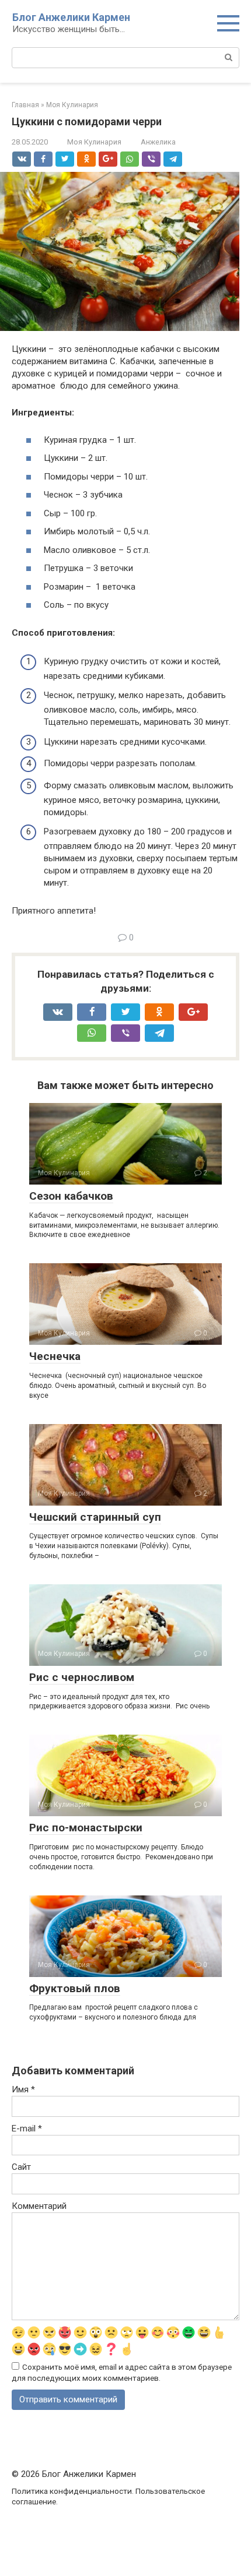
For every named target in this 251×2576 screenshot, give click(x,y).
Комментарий (39, 2206)
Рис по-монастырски (86, 1828)
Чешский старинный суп (95, 1517)
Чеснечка (55, 1356)
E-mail (27, 2129)
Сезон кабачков (71, 1196)
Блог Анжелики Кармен (71, 17)
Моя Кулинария (94, 142)
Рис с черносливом (82, 1677)
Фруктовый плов (75, 1988)
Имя (23, 2089)
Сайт (21, 2167)
